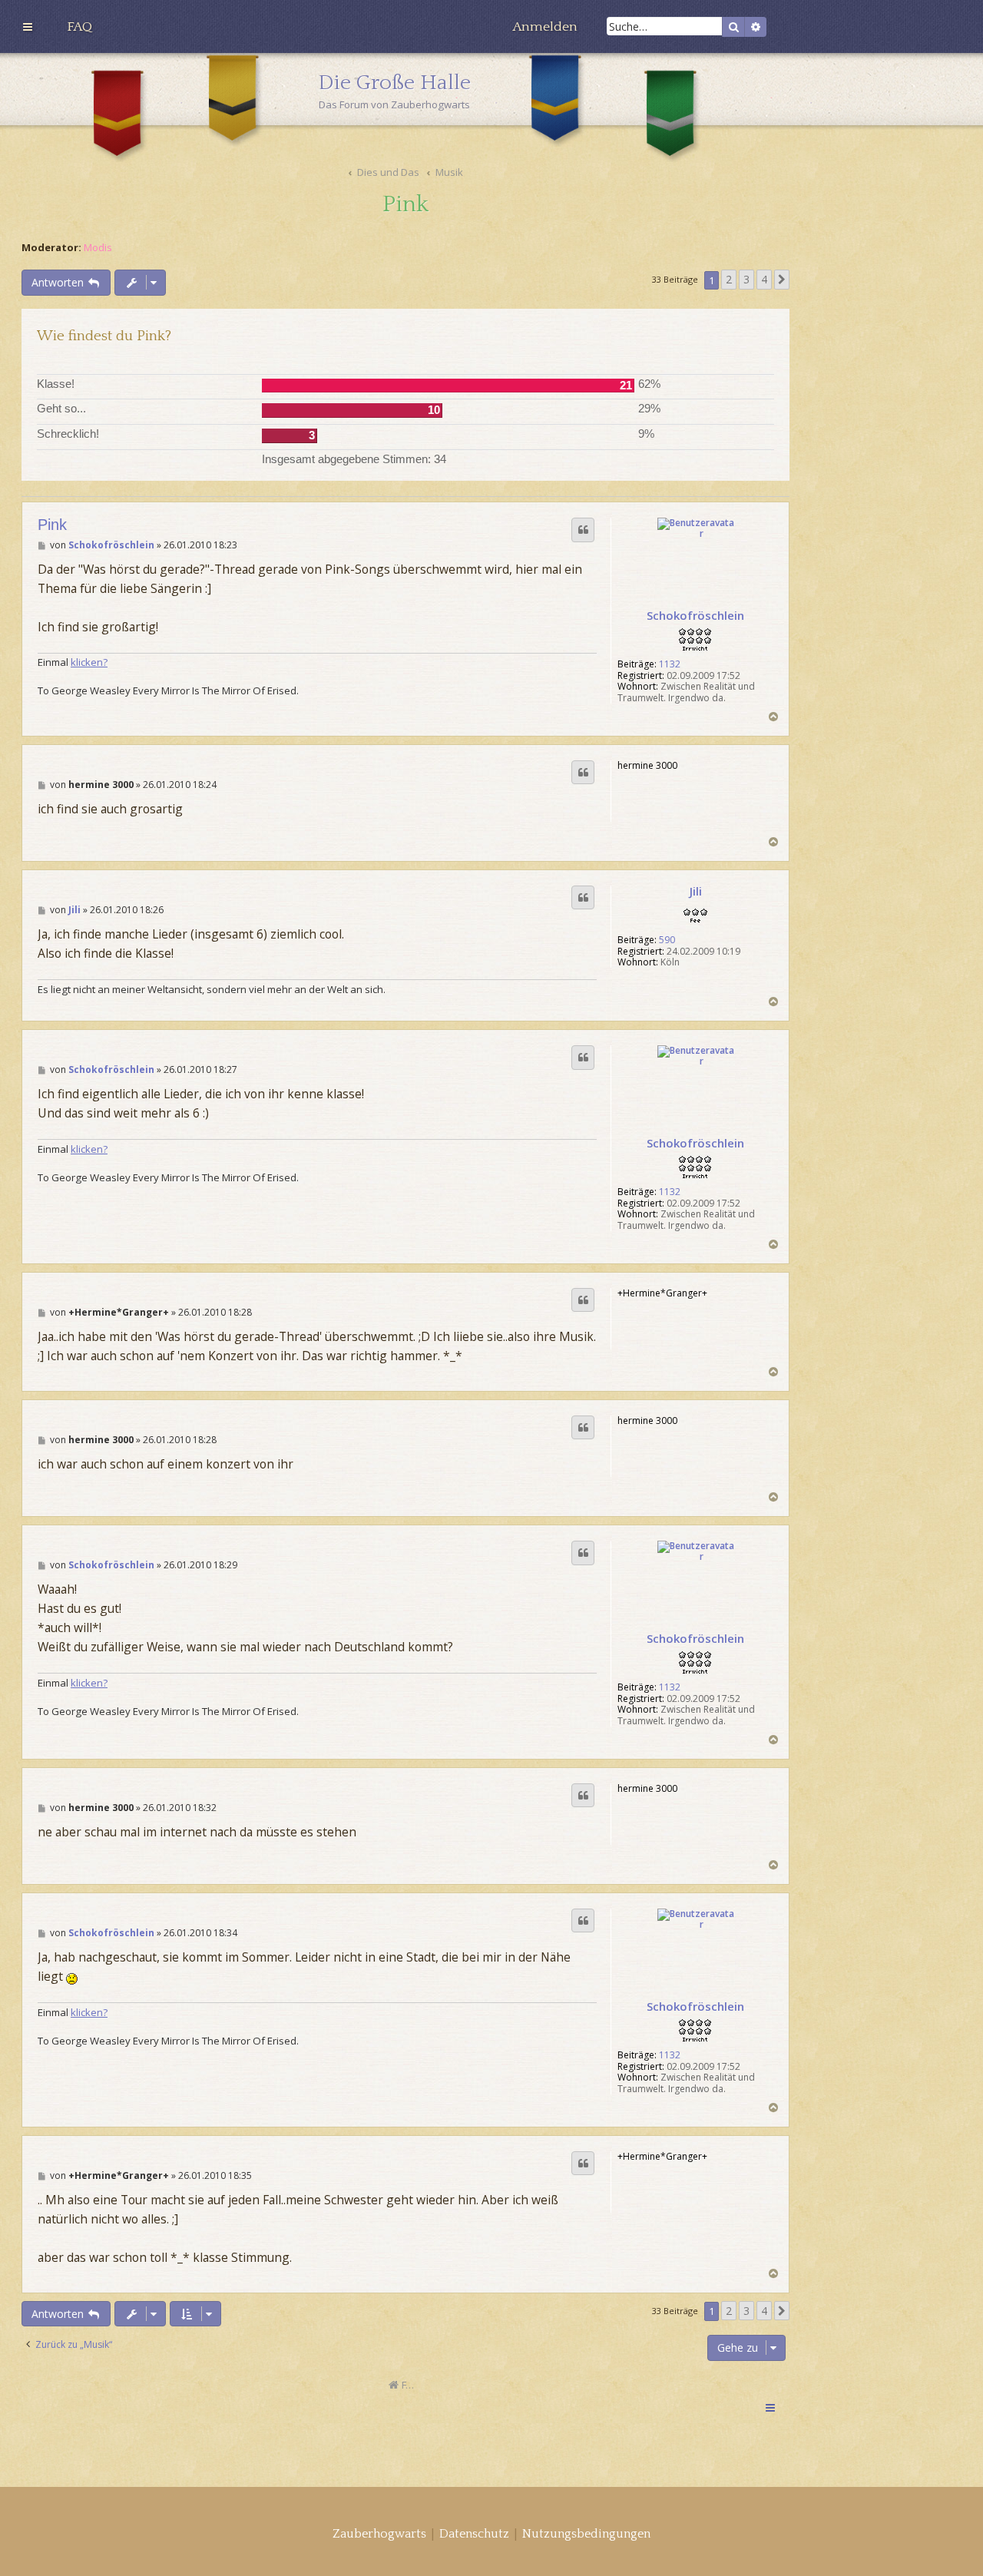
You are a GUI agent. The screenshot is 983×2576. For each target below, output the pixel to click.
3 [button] (746, 279)
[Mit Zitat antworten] (583, 530)
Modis (98, 248)
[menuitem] (79, 27)
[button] (782, 280)
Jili (696, 891)
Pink (405, 205)
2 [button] (729, 279)
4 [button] (764, 279)
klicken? (89, 662)
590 (667, 940)
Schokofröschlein (695, 615)
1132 (670, 664)
